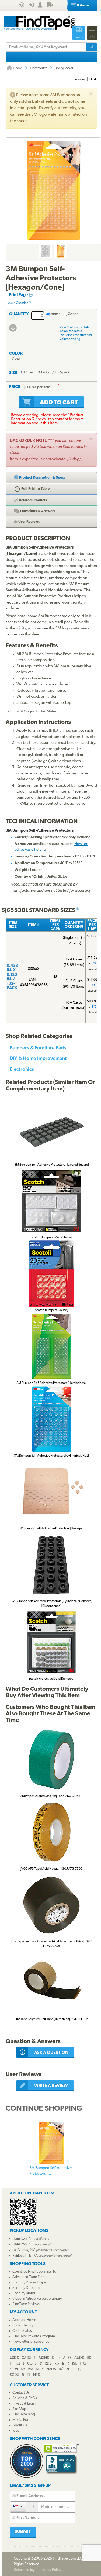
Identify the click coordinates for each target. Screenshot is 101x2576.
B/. (61, 2369)
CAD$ (26, 2358)
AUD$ (79, 2358)
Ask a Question (18, 303)
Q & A (37, 511)
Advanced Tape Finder (30, 2277)
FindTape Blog (24, 2414)
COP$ (32, 2364)
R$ (89, 2358)
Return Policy (24, 2570)
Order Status (22, 2331)
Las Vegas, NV (24, 2250)
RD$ (48, 2364)
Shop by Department (28, 2288)
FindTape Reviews (26, 2304)
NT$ (36, 2375)
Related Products (33, 500)
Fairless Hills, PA (25, 2256)
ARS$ (67, 2358)
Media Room (22, 2420)
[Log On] (31, 6)
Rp (57, 2364)
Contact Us (21, 2393)
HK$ (83, 2364)
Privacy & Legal (24, 2404)
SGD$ (14, 2375)
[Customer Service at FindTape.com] (22, 6)
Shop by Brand (24, 2293)
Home (17, 68)
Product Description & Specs (42, 478)
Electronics (39, 68)
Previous (79, 79)
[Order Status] (50, 6)
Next (93, 79)
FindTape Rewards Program (34, 2336)
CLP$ (20, 2364)
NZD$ (51, 2369)
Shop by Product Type (29, 2282)
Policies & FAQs (25, 2398)
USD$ (14, 2358)
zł (68, 2369)
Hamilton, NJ (22, 2239)
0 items (83, 6)
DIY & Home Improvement (38, 1058)
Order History (23, 2325)
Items (55, 314)
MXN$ (44, 2358)
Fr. (12, 2364)
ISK (75, 2364)
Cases (73, 314)
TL (29, 2375)
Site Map (19, 2409)
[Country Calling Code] (18, 2507)
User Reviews (29, 522)
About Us (20, 2425)
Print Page (19, 295)
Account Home (24, 2320)
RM (30, 2369)
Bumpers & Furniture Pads (38, 1048)
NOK (40, 2369)
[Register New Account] (40, 6)
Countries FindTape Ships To (34, 2272)
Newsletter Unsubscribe (31, 2342)
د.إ (58, 2358)
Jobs (16, 2431)
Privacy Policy (50, 2570)
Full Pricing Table (35, 489)
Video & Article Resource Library (37, 2299)
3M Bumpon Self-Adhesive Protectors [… (50, 2171)
